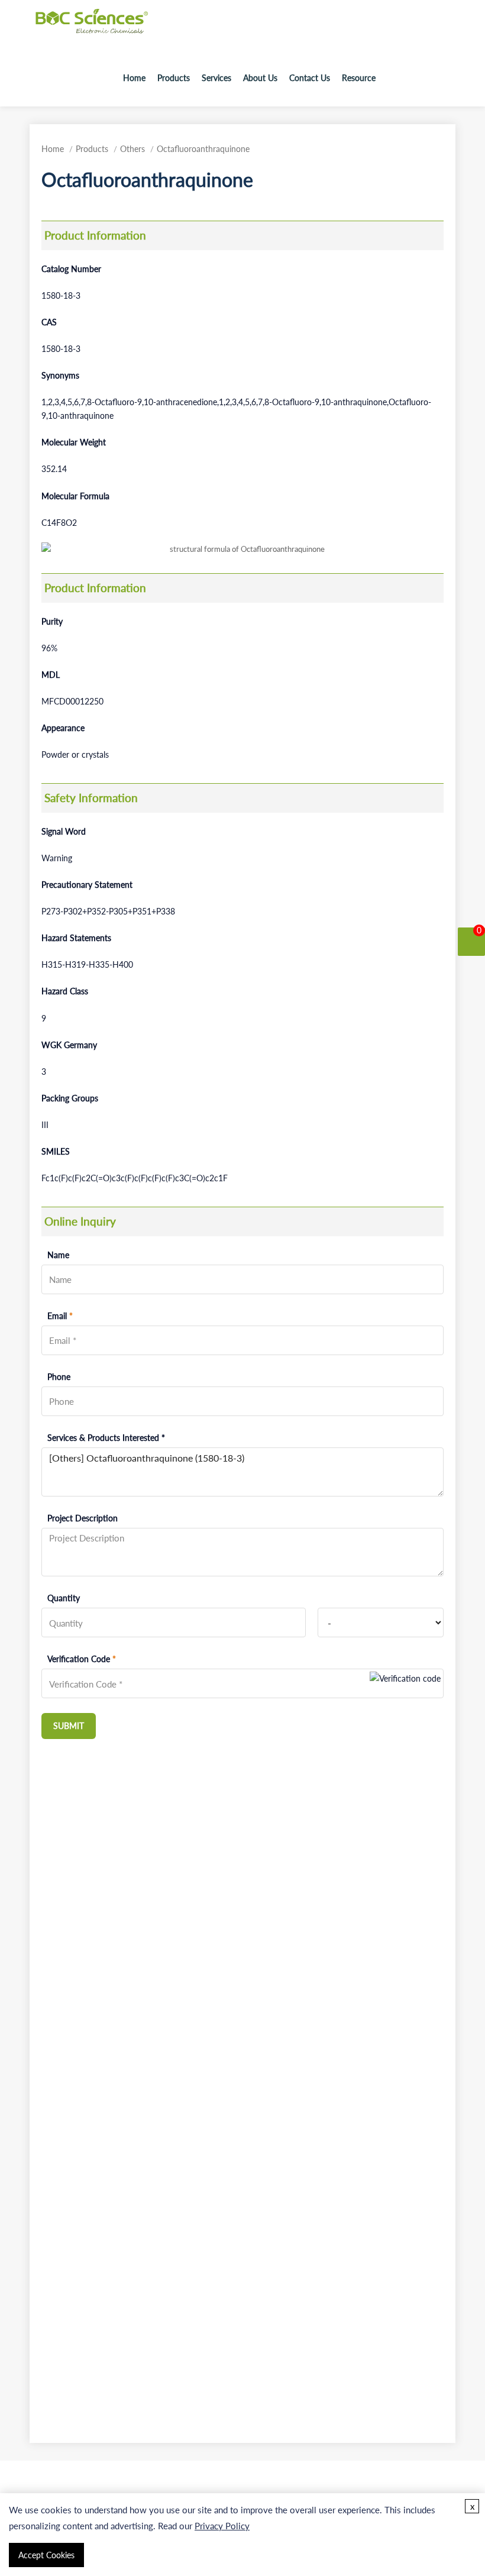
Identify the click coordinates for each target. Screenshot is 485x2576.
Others (132, 149)
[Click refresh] (405, 1683)
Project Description (83, 1518)
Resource (359, 78)
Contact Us (310, 78)
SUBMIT (69, 1726)
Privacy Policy (222, 2526)
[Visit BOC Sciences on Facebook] (412, 78)
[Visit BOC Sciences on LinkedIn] (445, 78)
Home (134, 78)
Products (174, 78)
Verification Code (82, 1659)
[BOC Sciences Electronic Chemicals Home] (92, 30)
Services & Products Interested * (106, 1438)
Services (216, 78)
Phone (59, 1377)
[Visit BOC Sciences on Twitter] (428, 78)
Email (60, 1316)
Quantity (64, 1598)
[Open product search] (391, 78)
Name (58, 1255)
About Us (260, 78)
